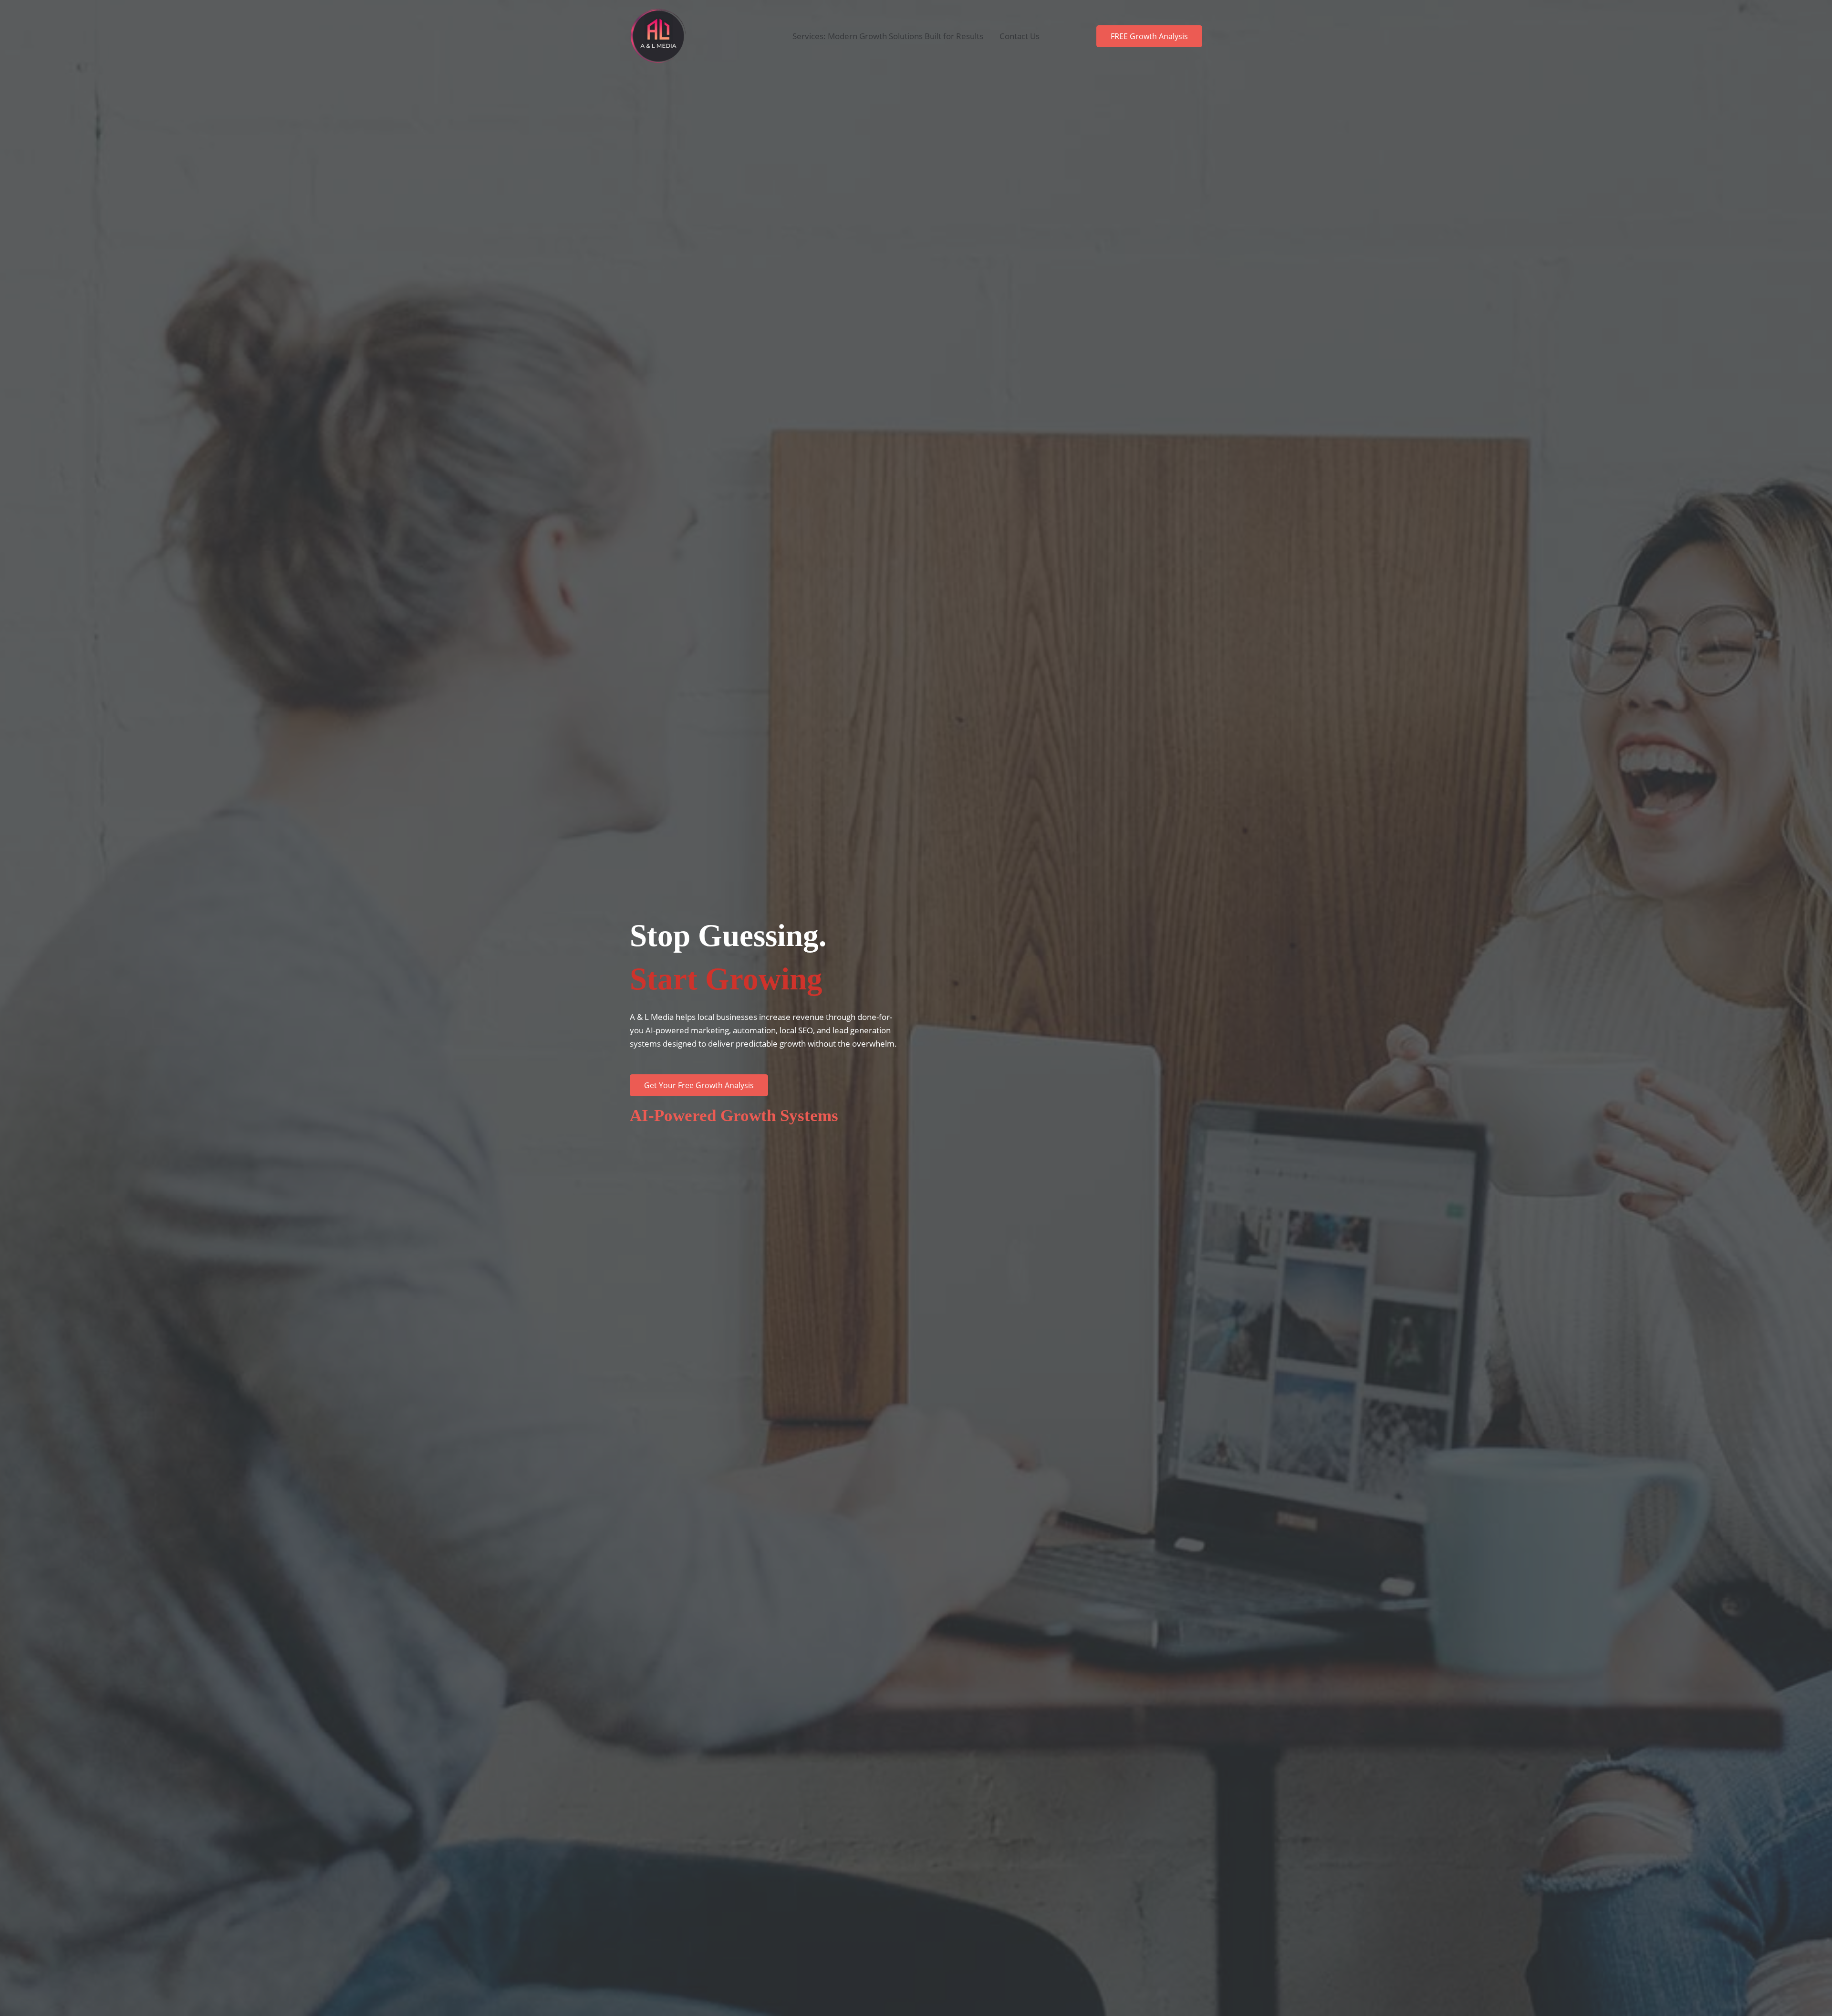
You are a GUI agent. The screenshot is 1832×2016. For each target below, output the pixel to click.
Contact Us (1020, 36)
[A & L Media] (658, 36)
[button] (1149, 36)
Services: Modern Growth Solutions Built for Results (888, 36)
